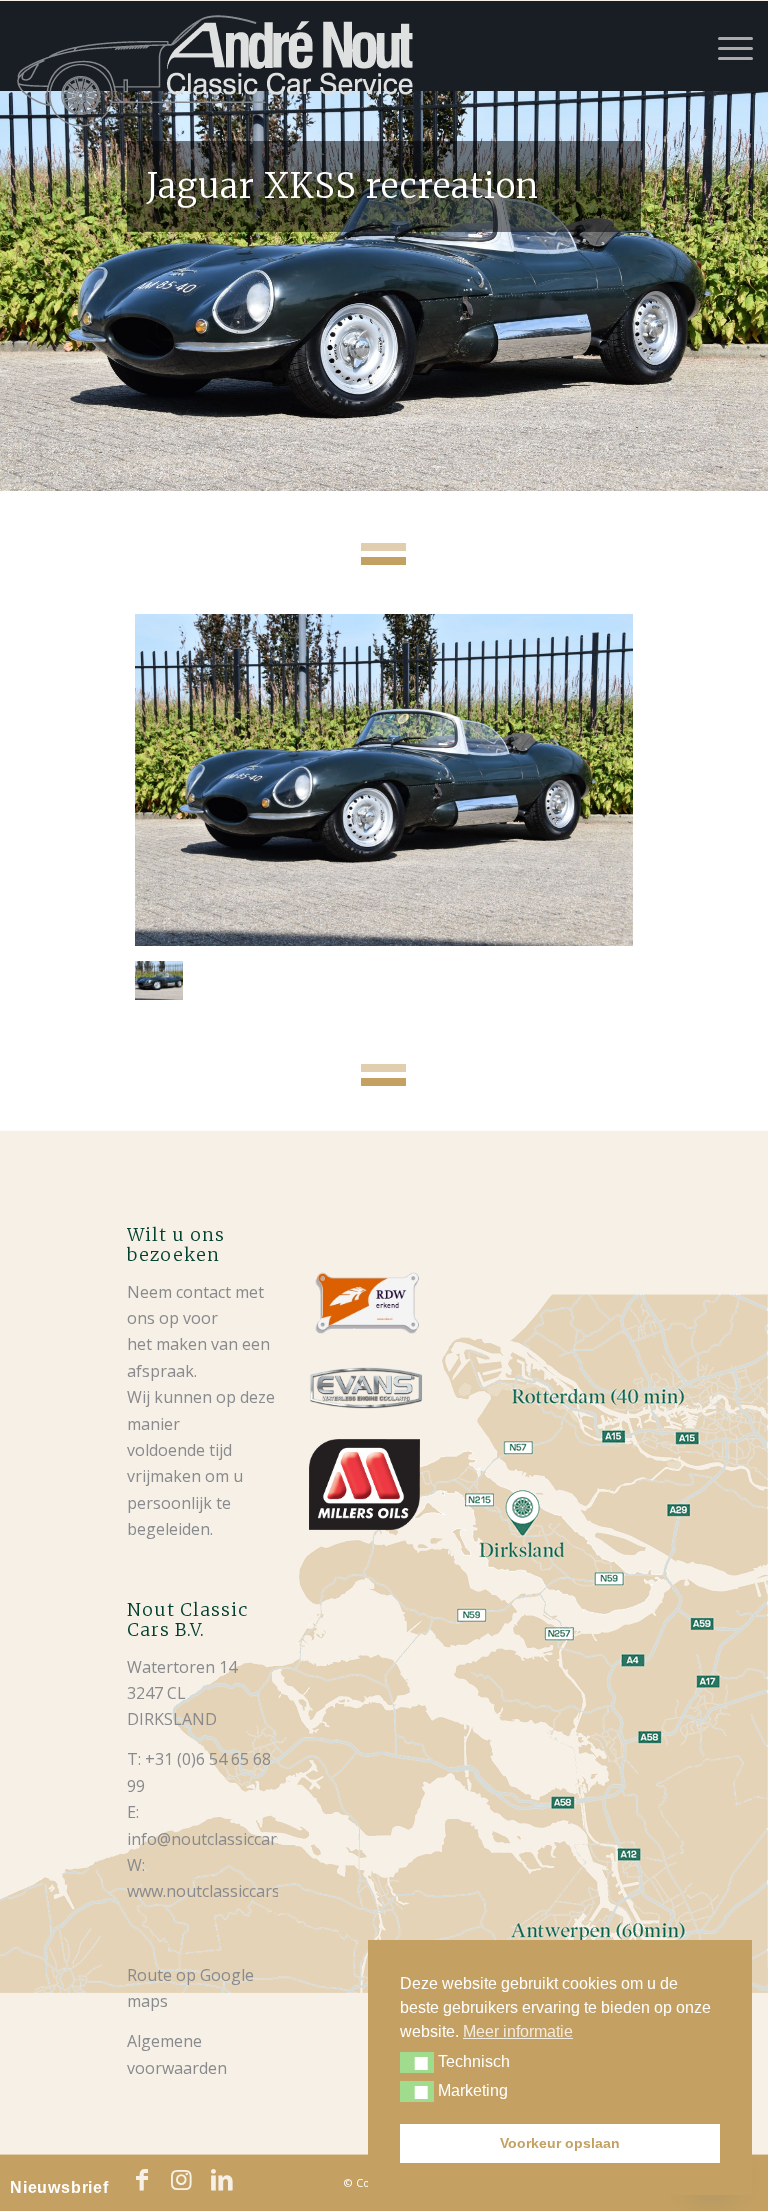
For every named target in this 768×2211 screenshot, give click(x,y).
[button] (417, 2062)
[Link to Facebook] (142, 2180)
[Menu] (725, 46)
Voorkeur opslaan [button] (560, 2143)
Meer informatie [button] (518, 2031)
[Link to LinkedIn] (222, 2180)
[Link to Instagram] (182, 2180)
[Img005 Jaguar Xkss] (384, 780)
